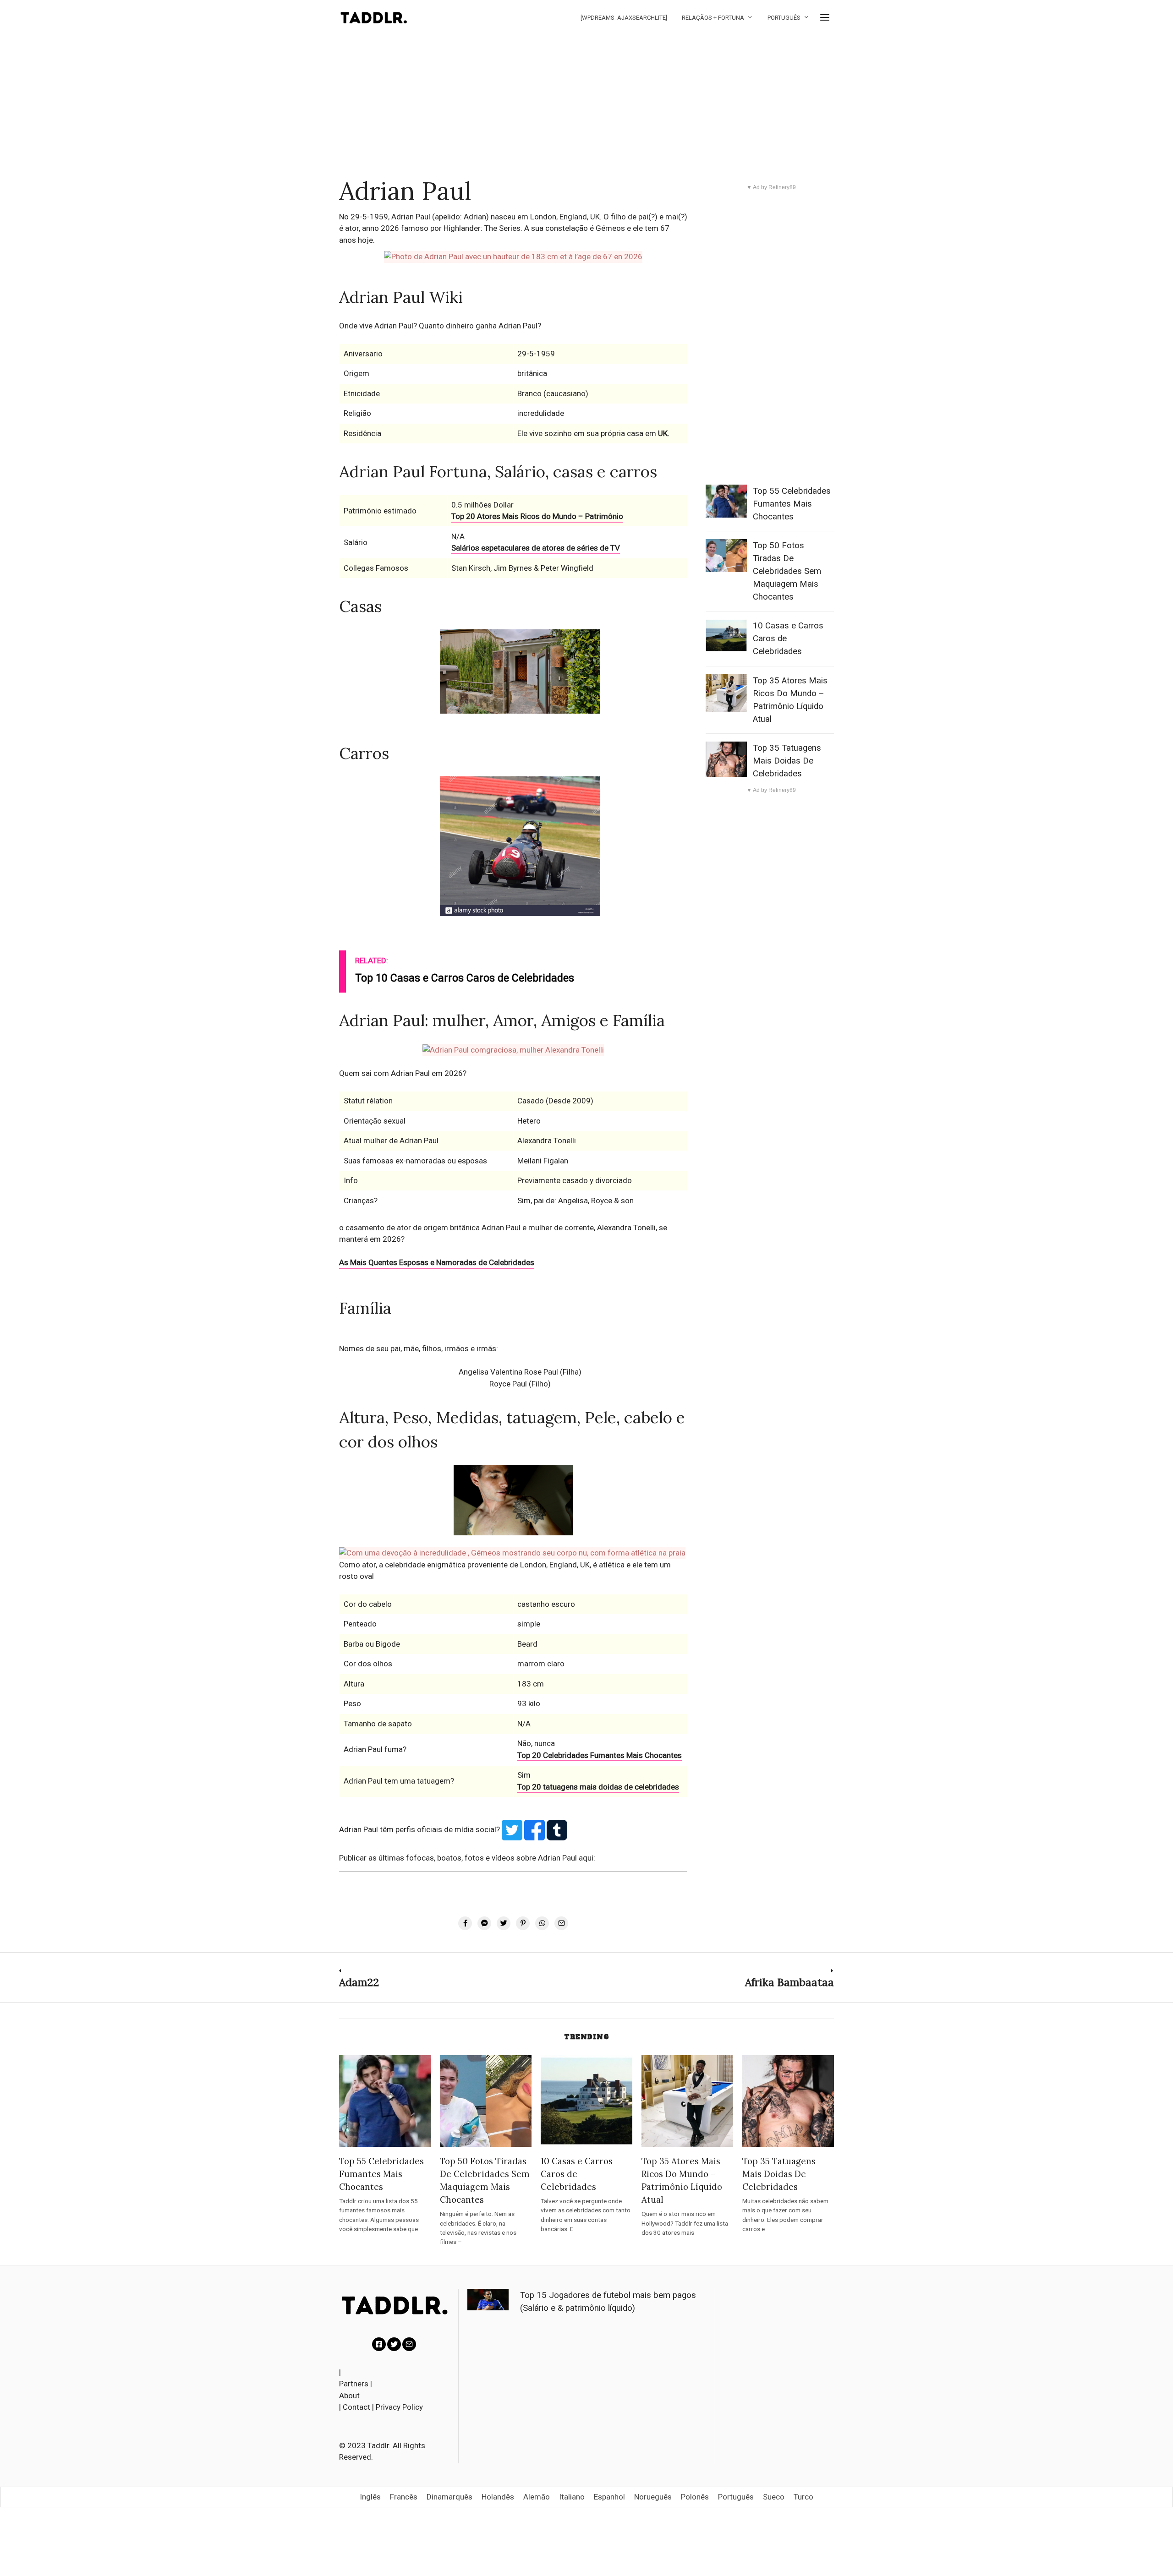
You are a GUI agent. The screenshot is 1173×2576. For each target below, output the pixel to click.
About (349, 2396)
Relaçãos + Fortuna (713, 18)
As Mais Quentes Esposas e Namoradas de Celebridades (437, 1262)
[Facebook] (379, 2344)
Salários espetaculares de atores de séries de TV (536, 548)
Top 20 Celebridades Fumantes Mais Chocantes (600, 1755)
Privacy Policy (399, 2407)
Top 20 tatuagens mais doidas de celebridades (598, 1787)
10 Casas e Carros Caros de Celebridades (577, 2174)
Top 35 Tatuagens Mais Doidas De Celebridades (787, 761)
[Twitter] (394, 2344)
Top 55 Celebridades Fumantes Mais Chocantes (792, 504)
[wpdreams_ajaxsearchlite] (624, 18)
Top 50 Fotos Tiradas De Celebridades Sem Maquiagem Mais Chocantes (787, 571)
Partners (354, 2384)
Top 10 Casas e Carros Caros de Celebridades (465, 978)
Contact (356, 2407)
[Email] (409, 2344)
